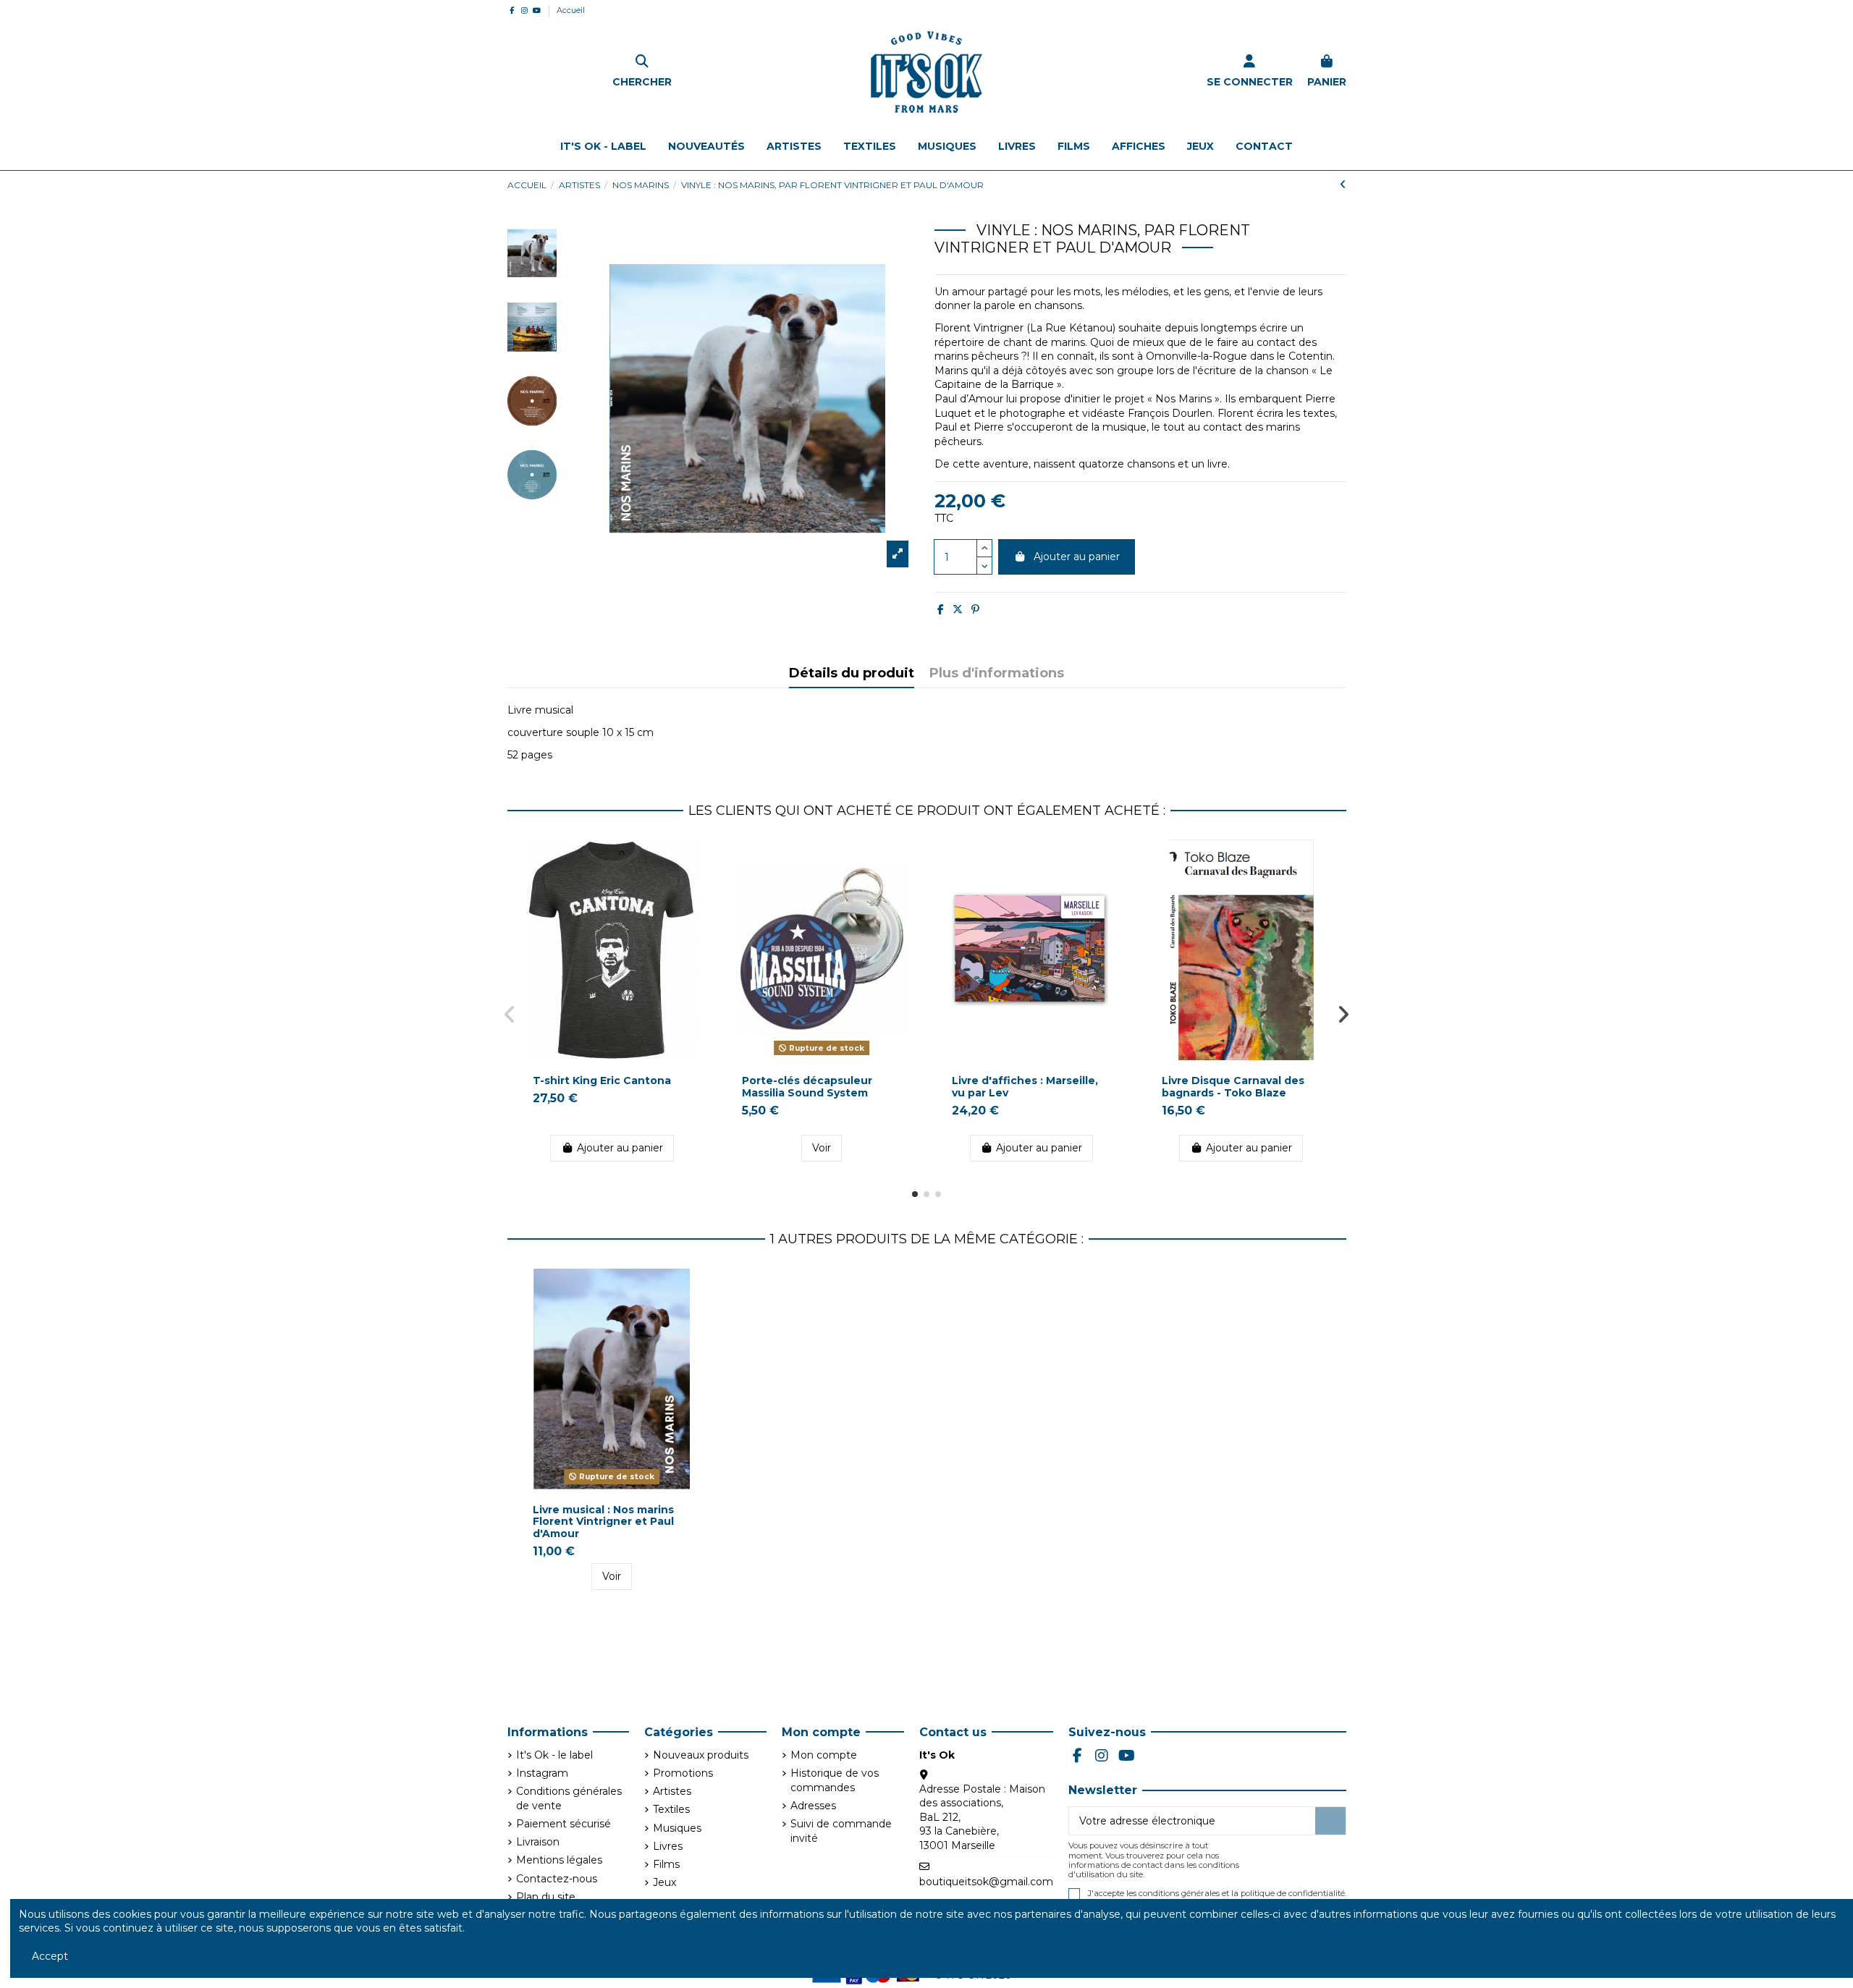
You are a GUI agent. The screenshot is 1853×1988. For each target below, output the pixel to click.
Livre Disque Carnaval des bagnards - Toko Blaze (1233, 1087)
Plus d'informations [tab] (997, 674)
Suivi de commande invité (841, 1831)
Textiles (671, 1809)
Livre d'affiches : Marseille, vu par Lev (1025, 1087)
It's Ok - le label (554, 1755)
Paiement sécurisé (564, 1824)
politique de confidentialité (1293, 1893)
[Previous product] (1343, 185)
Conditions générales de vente (569, 1798)
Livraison (538, 1842)
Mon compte (824, 1755)
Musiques (677, 1828)
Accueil (571, 10)
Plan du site (546, 1897)
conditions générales (1179, 1893)
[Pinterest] (975, 609)
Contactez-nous (557, 1879)
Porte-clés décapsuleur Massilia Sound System (807, 1087)
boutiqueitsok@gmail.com (986, 1882)
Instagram (542, 1773)
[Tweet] (958, 609)
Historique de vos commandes (835, 1780)
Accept (50, 1956)
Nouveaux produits (701, 1755)
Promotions (683, 1773)
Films (666, 1864)
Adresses (813, 1806)
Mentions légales (559, 1860)
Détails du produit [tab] (852, 674)
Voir (822, 1148)
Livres (668, 1846)
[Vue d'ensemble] (694, 861)
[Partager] (941, 609)
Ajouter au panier (1077, 557)
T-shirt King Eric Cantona (602, 1080)
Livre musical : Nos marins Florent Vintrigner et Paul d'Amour (603, 1522)
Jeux (664, 1882)
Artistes (672, 1791)
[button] (915, 1194)
